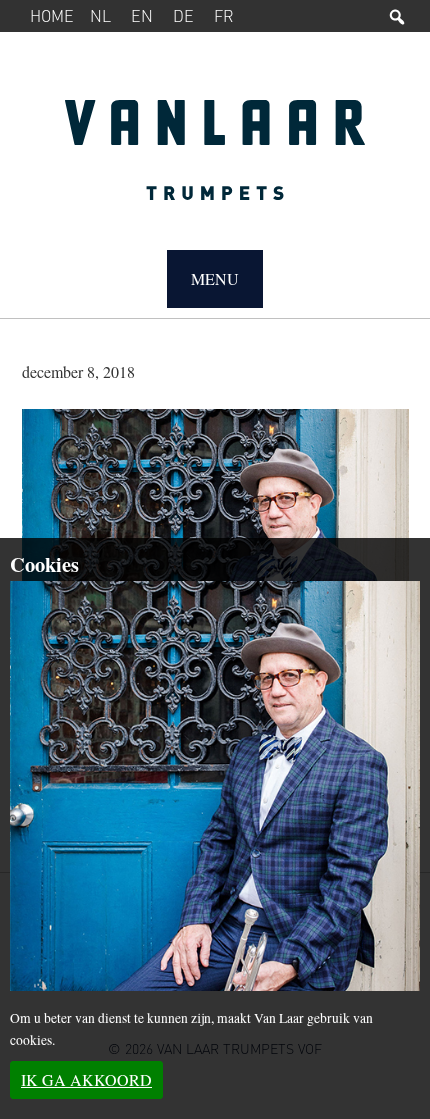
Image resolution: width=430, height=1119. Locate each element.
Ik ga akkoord (86, 1079)
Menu (215, 278)
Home (52, 15)
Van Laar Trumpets (215, 160)
